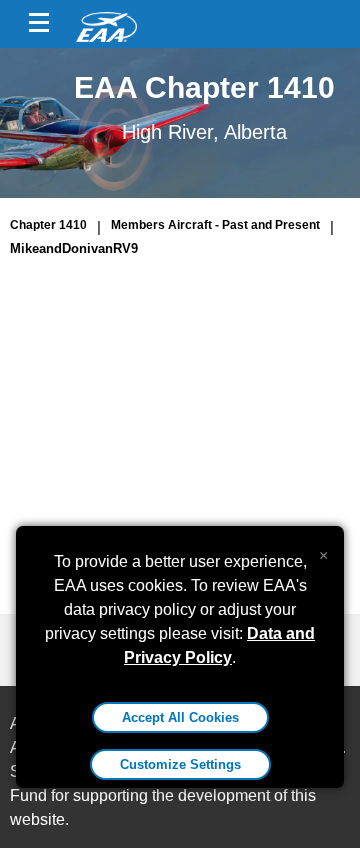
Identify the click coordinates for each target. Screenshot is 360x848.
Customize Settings (180, 764)
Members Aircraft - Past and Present (215, 225)
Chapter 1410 (48, 225)
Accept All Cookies (180, 717)
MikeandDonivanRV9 (74, 248)
